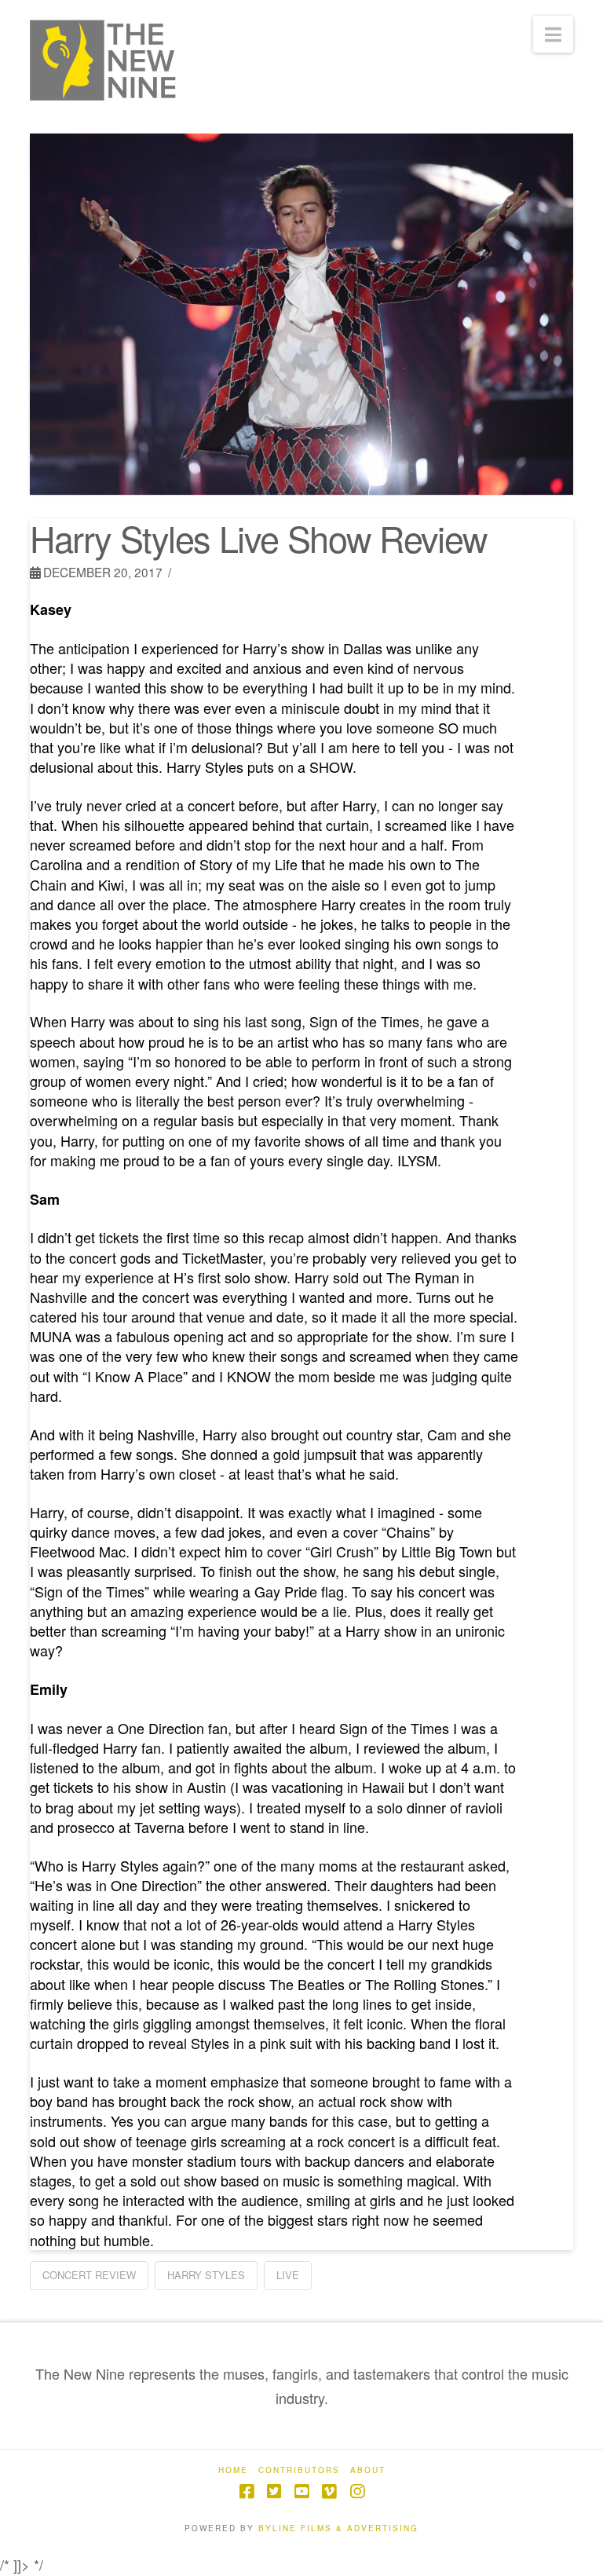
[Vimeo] (329, 2492)
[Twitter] (274, 2492)
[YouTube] (301, 2492)
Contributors (299, 2470)
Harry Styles (206, 2275)
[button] (553, 34)
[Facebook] (247, 2492)
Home (233, 2470)
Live (288, 2275)
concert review (89, 2275)
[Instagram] (357, 2492)
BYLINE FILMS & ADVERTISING (338, 2528)
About (368, 2470)
